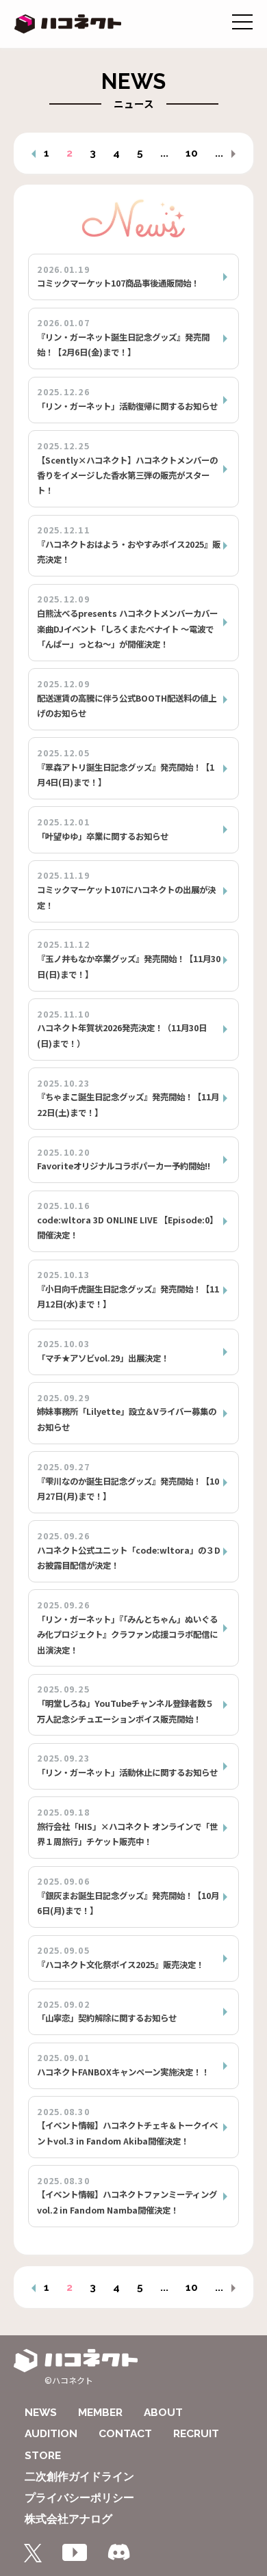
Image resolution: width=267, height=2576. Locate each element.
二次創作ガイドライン (79, 2477)
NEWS (41, 2412)
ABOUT (163, 2412)
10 (192, 153)
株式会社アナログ (68, 2519)
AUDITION (51, 2433)
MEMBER (100, 2412)
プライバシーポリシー (79, 2498)
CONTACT (125, 2433)
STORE (43, 2455)
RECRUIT (196, 2433)
